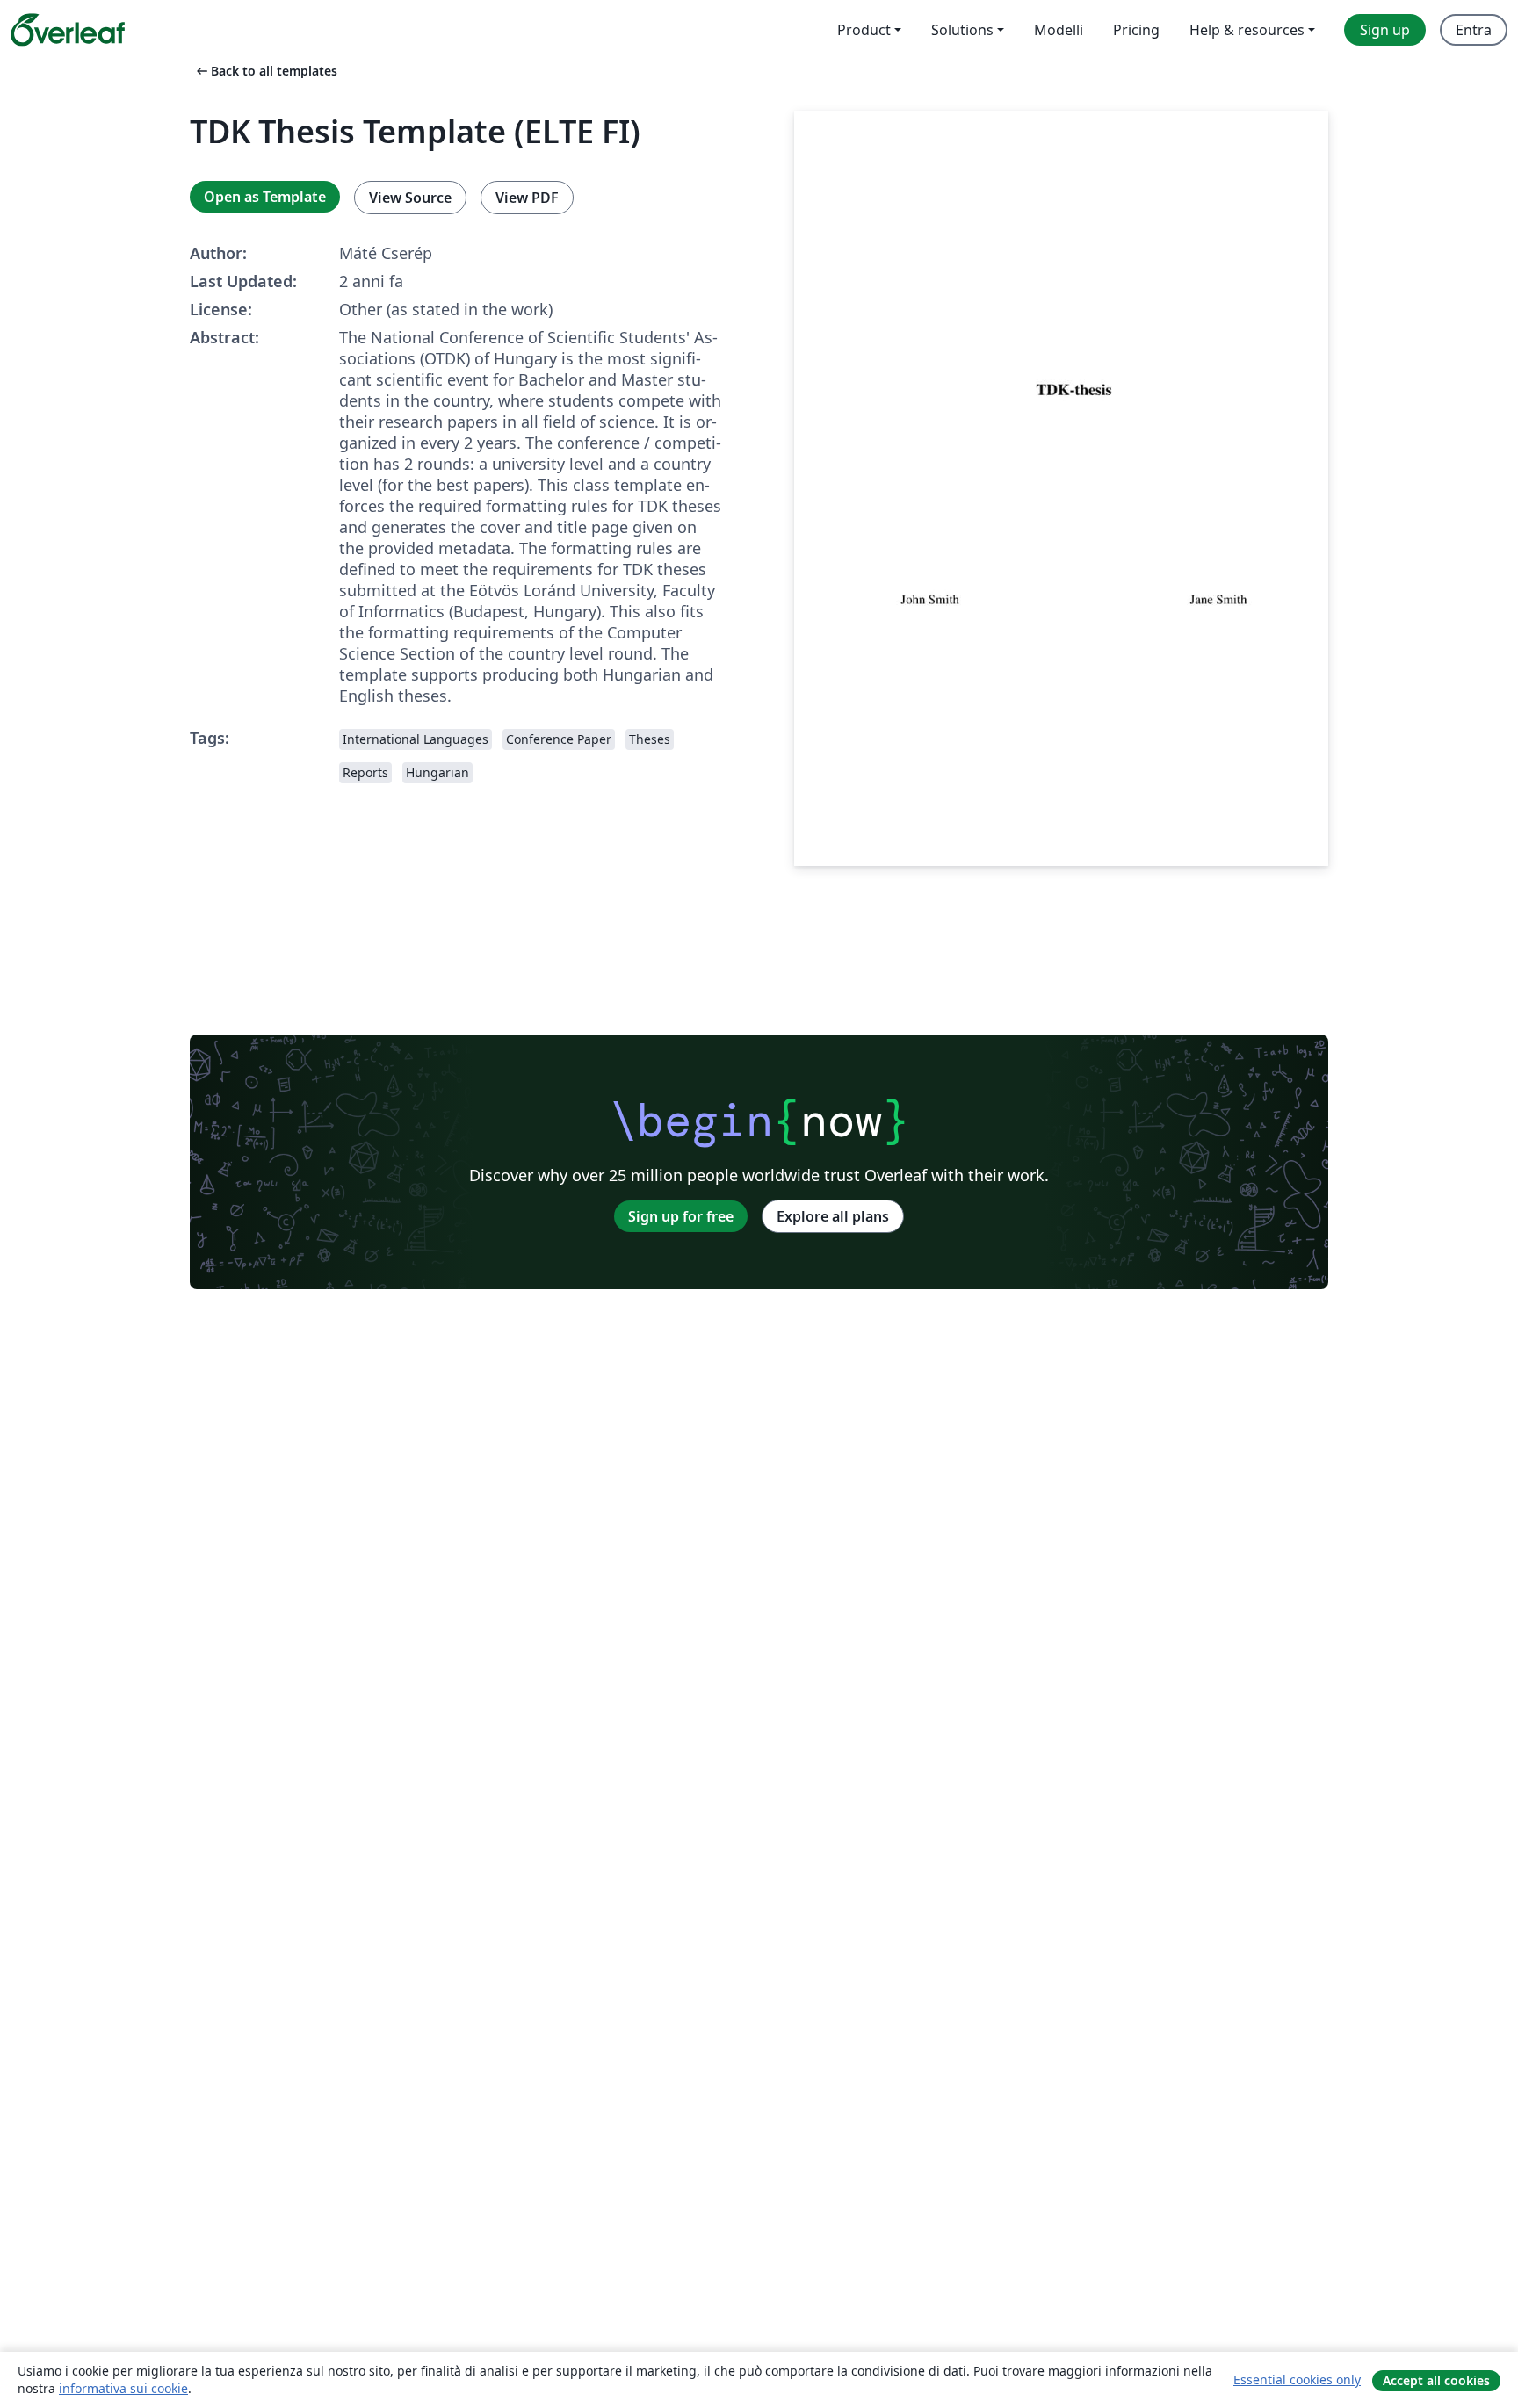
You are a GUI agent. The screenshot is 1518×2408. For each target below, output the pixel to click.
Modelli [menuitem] (1059, 30)
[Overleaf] (68, 30)
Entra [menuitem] (1474, 30)
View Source (410, 198)
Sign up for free (681, 1216)
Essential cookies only (1297, 2379)
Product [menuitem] (864, 30)
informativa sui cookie (123, 2388)
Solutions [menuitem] (962, 30)
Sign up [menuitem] (1385, 30)
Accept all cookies (1436, 2380)
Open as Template (265, 197)
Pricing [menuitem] (1136, 30)
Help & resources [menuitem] (1247, 30)
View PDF (527, 198)
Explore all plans (833, 1216)
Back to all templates (265, 71)
